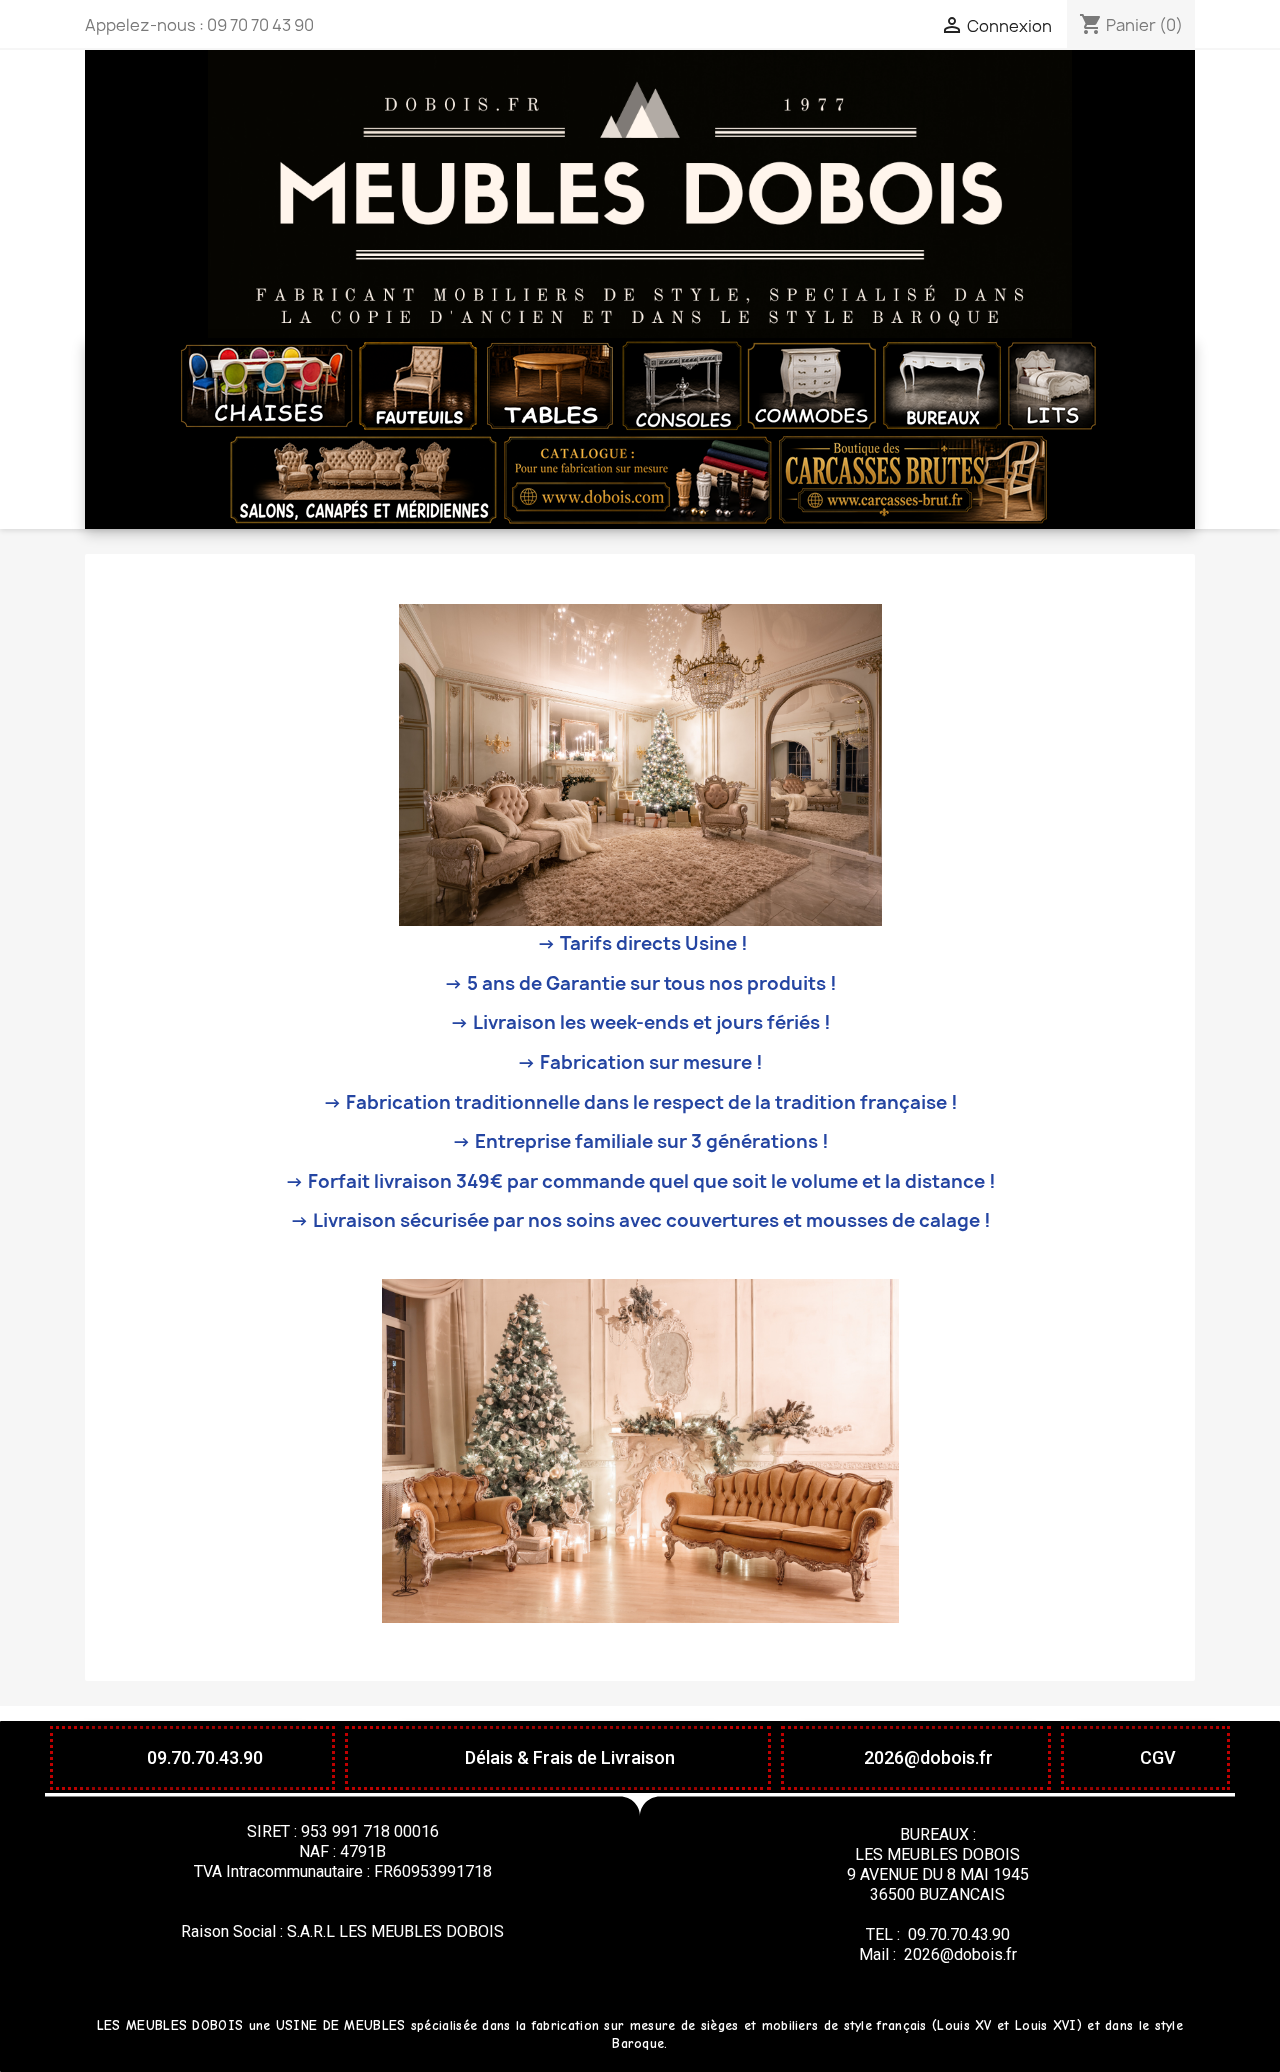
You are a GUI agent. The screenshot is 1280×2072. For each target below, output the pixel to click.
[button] (193, 1758)
